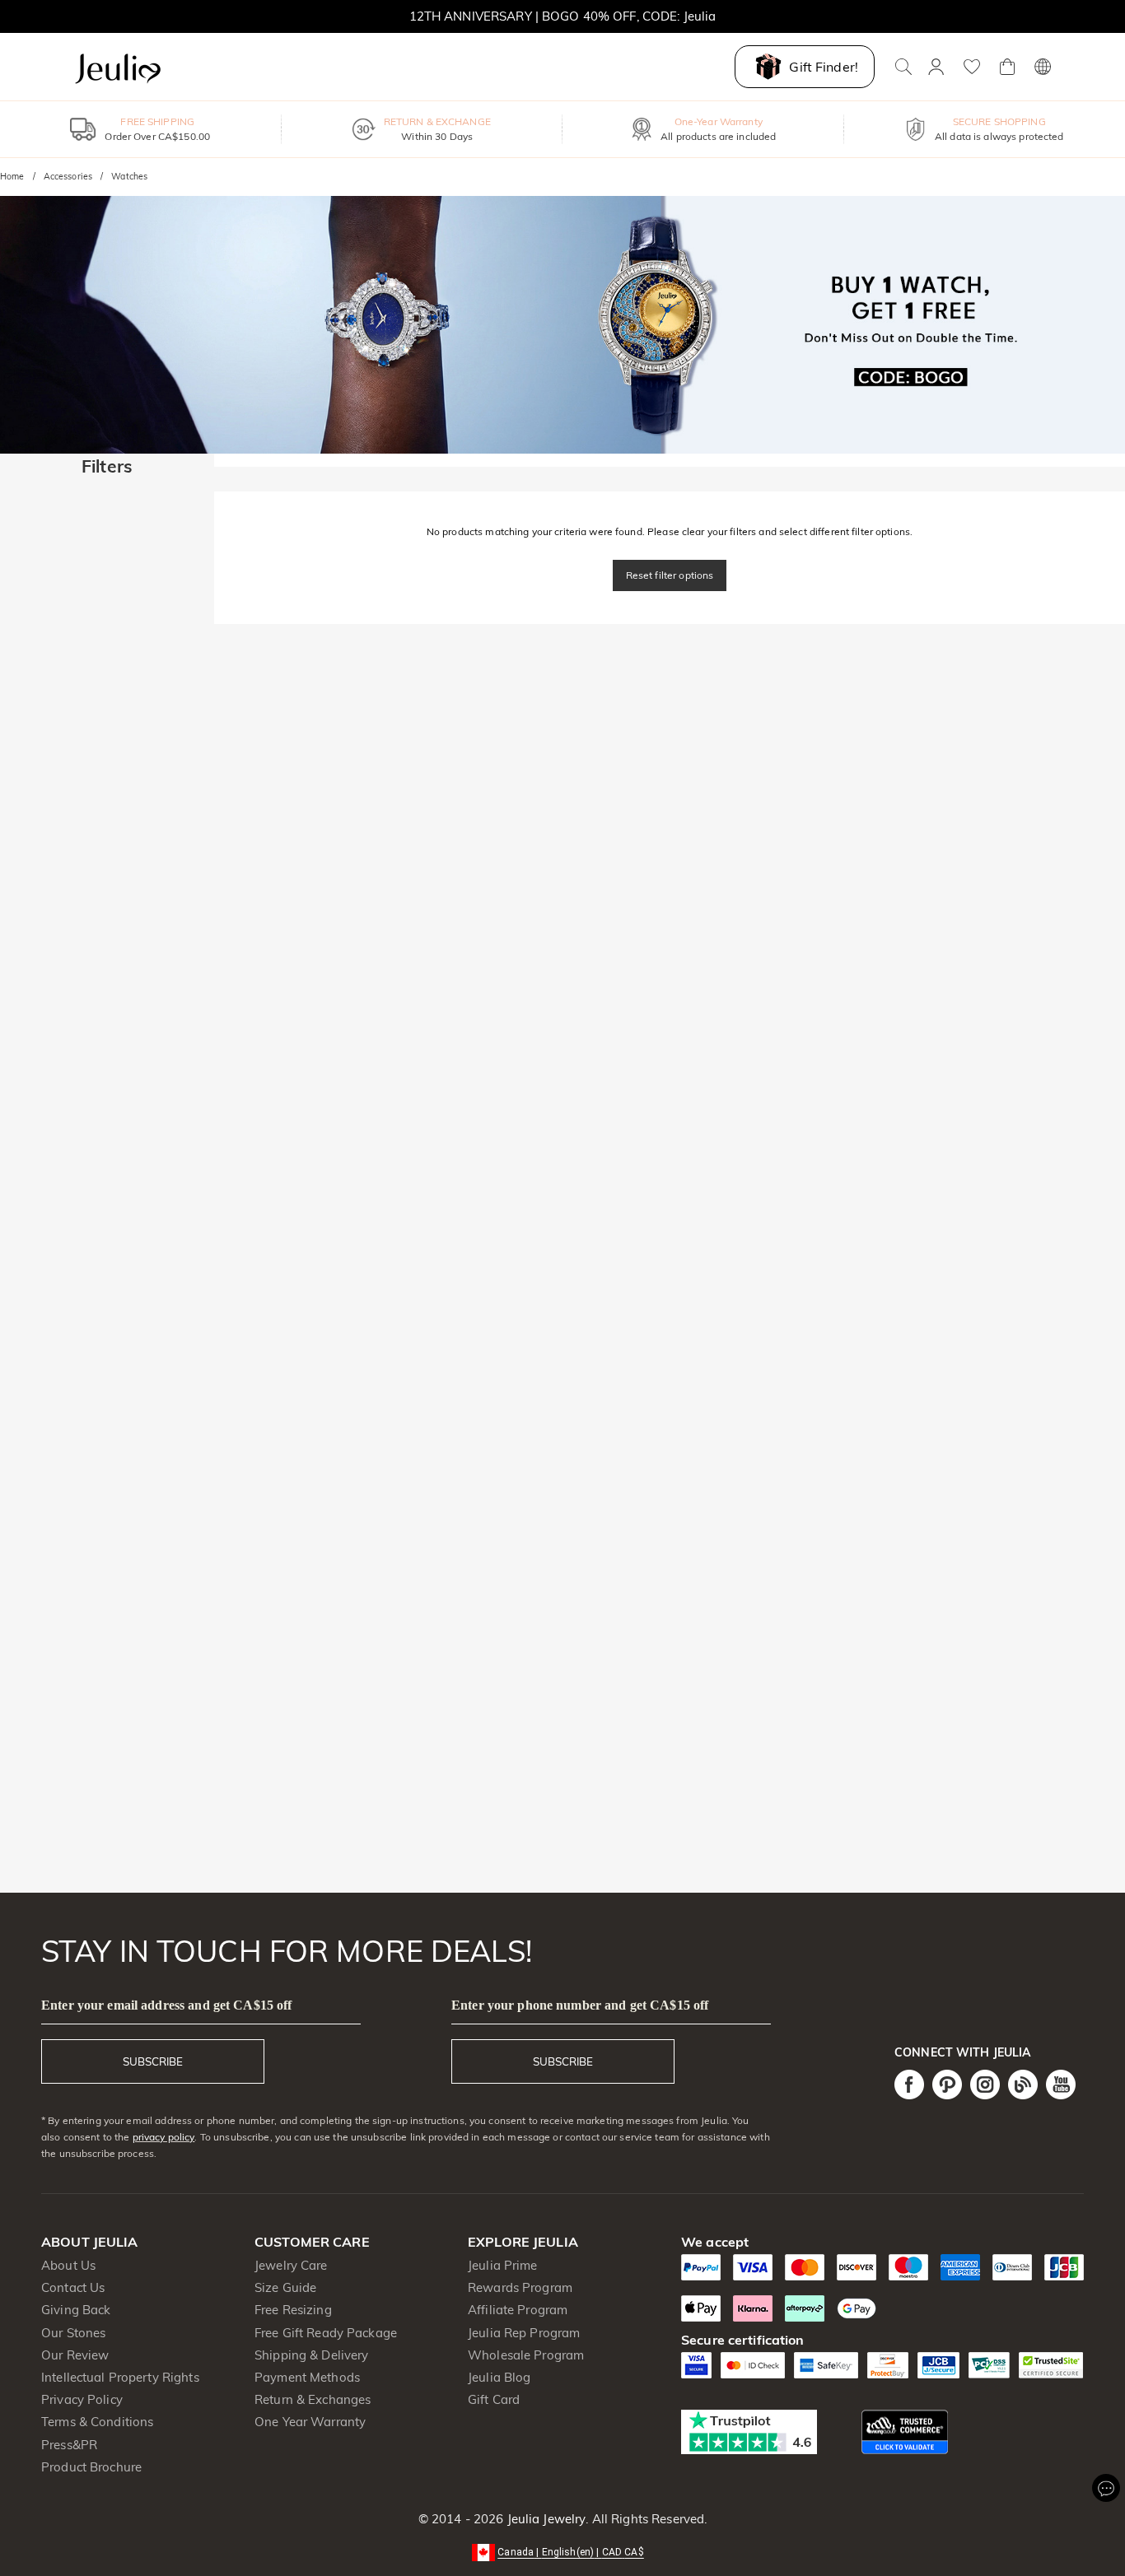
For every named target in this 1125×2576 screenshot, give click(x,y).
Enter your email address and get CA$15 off (167, 2005)
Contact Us (73, 2287)
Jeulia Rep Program (524, 2333)
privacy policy (164, 2137)
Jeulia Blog (499, 2377)
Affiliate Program (518, 2310)
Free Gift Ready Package (326, 2333)
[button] (562, 2551)
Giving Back (76, 2310)
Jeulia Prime (503, 2265)
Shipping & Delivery (312, 2355)
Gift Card (494, 2399)
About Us (68, 2265)
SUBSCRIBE (153, 2061)
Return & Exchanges (313, 2399)
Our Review (75, 2355)
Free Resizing (293, 2310)
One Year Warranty (310, 2422)
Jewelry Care (291, 2265)
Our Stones (73, 2333)
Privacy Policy (82, 2399)
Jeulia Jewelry (544, 2519)
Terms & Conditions (97, 2422)
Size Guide (285, 2287)
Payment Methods (307, 2377)
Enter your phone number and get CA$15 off (580, 2005)
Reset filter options (670, 575)
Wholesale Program (526, 2355)
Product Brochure (91, 2467)
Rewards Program (520, 2287)
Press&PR (69, 2445)
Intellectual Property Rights (120, 2377)
